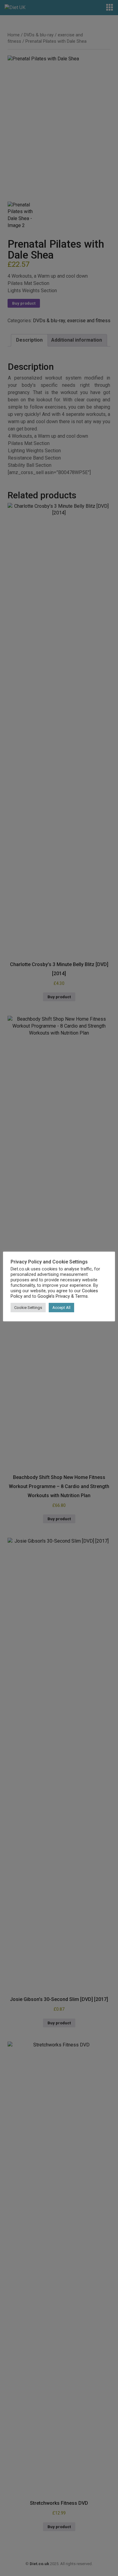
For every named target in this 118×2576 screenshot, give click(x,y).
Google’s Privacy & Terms (63, 1296)
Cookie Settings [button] (28, 1308)
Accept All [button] (61, 1308)
